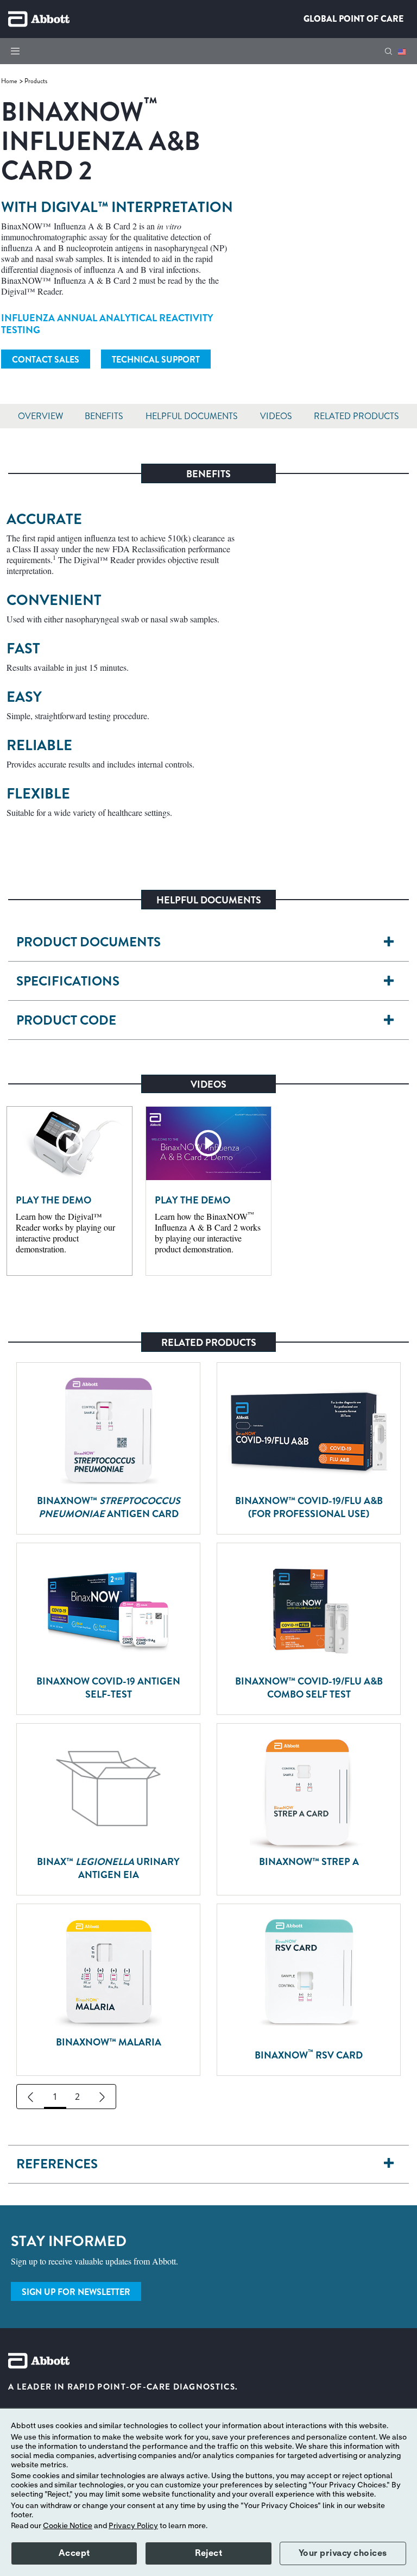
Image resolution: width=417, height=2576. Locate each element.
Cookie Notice (68, 2526)
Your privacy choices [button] (343, 2553)
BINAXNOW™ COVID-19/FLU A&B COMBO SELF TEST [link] (309, 1688)
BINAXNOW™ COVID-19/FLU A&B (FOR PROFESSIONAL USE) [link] (309, 1507)
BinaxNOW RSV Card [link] (309, 2054)
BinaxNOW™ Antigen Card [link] (109, 1507)
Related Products (356, 416)
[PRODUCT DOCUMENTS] (389, 942)
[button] (388, 51)
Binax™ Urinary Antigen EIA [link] (108, 1868)
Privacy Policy (133, 2526)
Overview (40, 416)
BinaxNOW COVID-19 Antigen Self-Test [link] (108, 1688)
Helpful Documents (192, 416)
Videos (276, 416)
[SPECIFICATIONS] (389, 981)
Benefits (104, 416)
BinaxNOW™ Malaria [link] (109, 2042)
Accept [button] (74, 2553)
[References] (389, 2164)
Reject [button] (208, 2553)
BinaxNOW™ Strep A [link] (309, 1862)
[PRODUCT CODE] (389, 1021)
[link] (10, 81)
